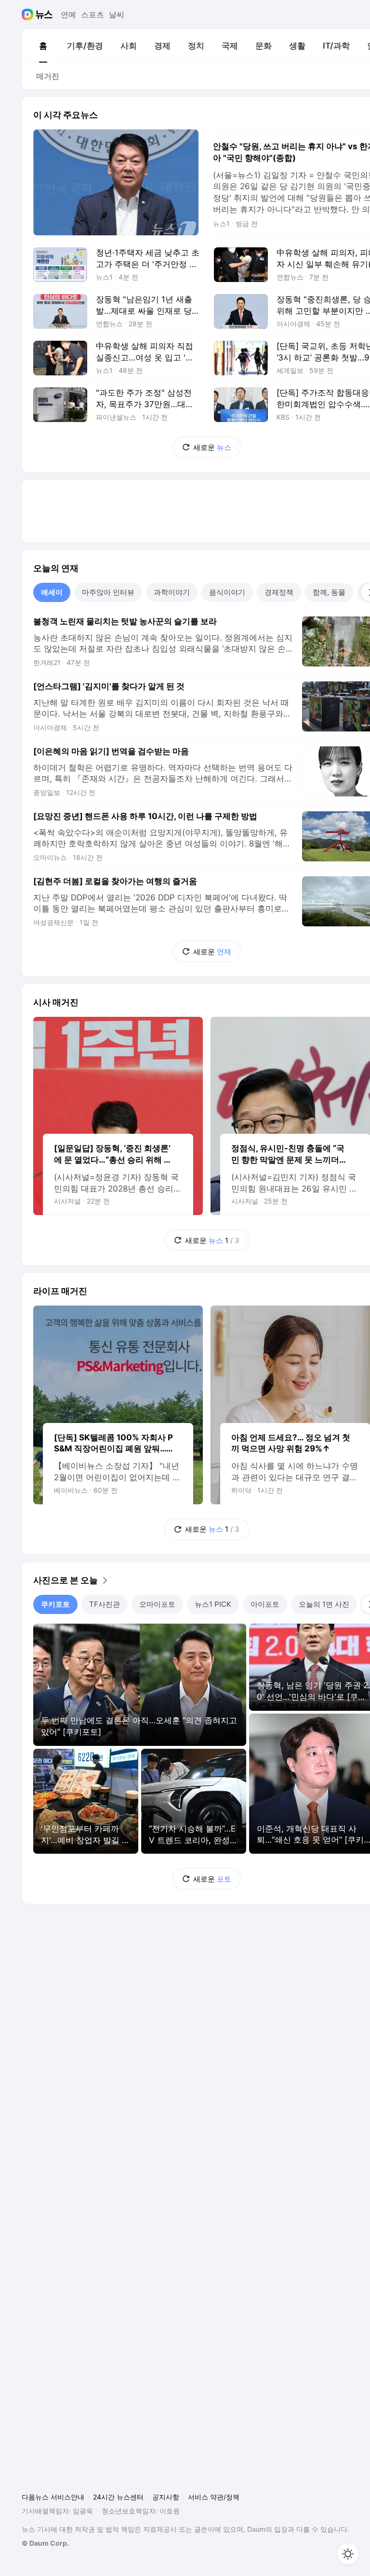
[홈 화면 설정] (348, 2554)
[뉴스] (44, 14)
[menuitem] (43, 46)
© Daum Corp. (45, 2543)
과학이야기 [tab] (172, 592)
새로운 (212, 447)
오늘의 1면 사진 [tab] (324, 1604)
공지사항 (166, 2497)
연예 (68, 14)
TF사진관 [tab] (105, 1604)
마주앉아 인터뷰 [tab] (108, 592)
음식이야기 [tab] (227, 592)
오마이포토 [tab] (157, 1604)
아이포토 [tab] (265, 1604)
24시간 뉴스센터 (118, 2497)
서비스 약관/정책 (214, 2497)
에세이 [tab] (52, 592)
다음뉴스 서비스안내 (53, 2497)
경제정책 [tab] (279, 592)
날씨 (117, 14)
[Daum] (29, 14)
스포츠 (92, 14)
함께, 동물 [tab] (329, 592)
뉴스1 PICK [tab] (213, 1604)
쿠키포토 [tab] (55, 1604)
